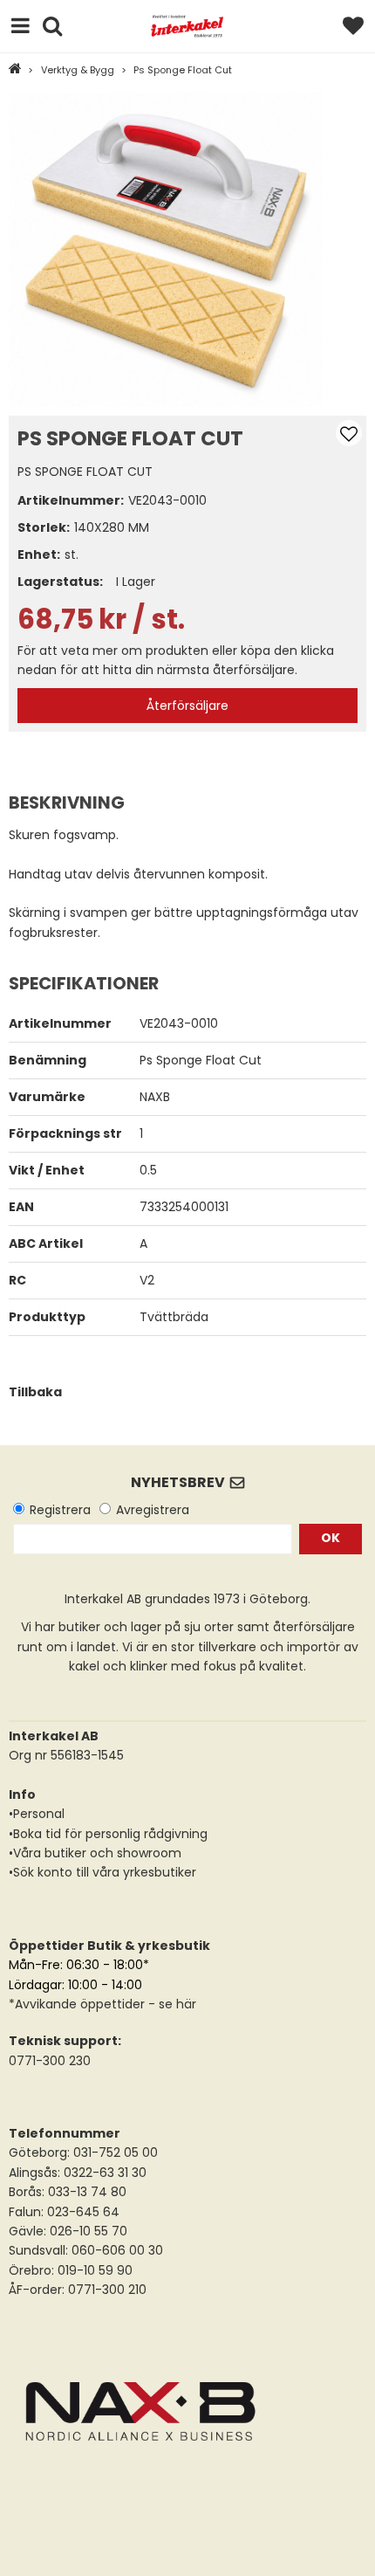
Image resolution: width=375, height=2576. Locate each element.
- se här (170, 2004)
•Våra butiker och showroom (95, 1853)
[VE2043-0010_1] (166, 250)
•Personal (37, 1814)
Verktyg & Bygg (78, 70)
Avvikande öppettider (80, 2004)
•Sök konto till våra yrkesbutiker (102, 1872)
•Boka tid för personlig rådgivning (108, 1834)
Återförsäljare (187, 706)
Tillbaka (35, 1392)
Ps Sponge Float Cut (183, 70)
